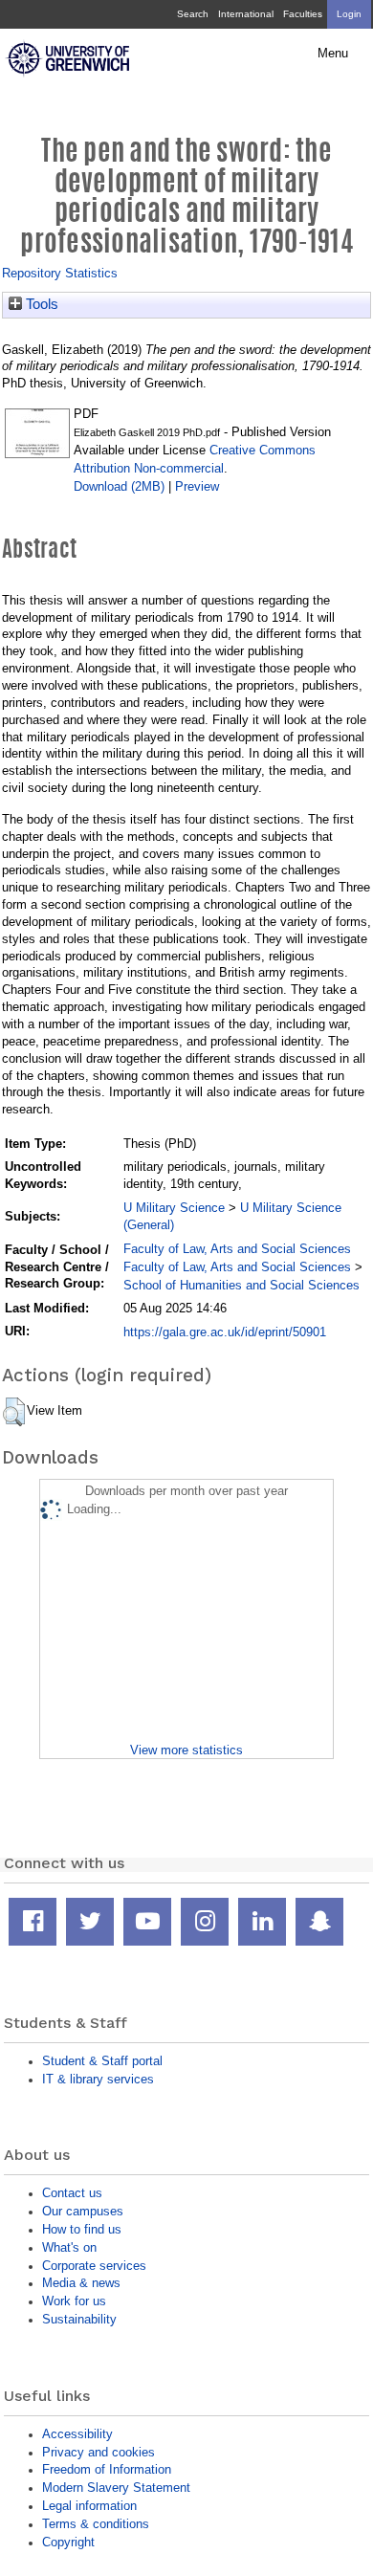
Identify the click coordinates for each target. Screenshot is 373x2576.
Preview (197, 486)
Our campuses (83, 2211)
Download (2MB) (119, 486)
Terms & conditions (96, 2524)
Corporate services (94, 2266)
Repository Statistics (60, 273)
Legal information (89, 2506)
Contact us (72, 2193)
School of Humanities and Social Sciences (241, 1285)
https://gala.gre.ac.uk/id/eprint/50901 (225, 1332)
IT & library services (98, 2079)
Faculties (303, 14)
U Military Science (174, 1208)
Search (193, 14)
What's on (69, 2247)
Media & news (81, 2283)
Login (349, 14)
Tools (40, 304)
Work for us (74, 2301)
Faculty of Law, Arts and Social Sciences (237, 1249)
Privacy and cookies (99, 2452)
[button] (14, 1412)
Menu (333, 54)
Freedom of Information (107, 2469)
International (246, 14)
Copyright (68, 2542)
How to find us (82, 2229)
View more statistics (186, 1750)
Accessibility (77, 2434)
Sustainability (79, 2319)
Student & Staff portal (102, 2061)
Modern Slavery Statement (116, 2488)
